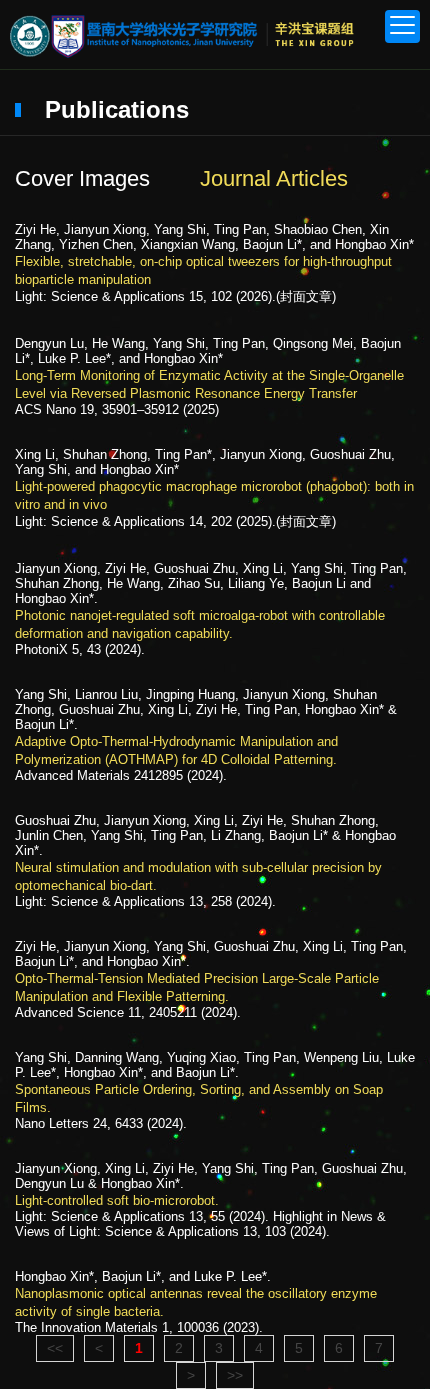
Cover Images (82, 178)
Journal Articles (274, 178)
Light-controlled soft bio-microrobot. (117, 1200)
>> (235, 1375)
